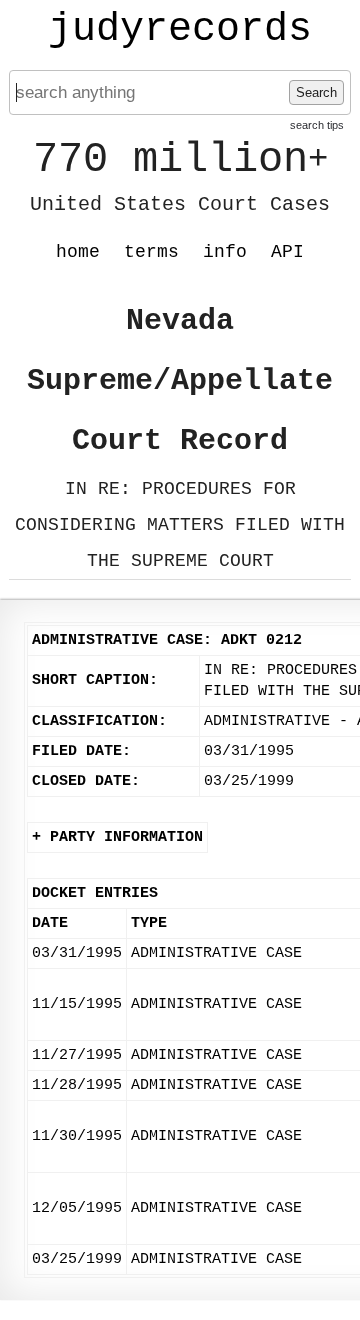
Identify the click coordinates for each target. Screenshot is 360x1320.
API (287, 252)
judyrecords (180, 30)
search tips (317, 125)
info (225, 252)
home (78, 252)
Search (316, 92)
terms (151, 252)
